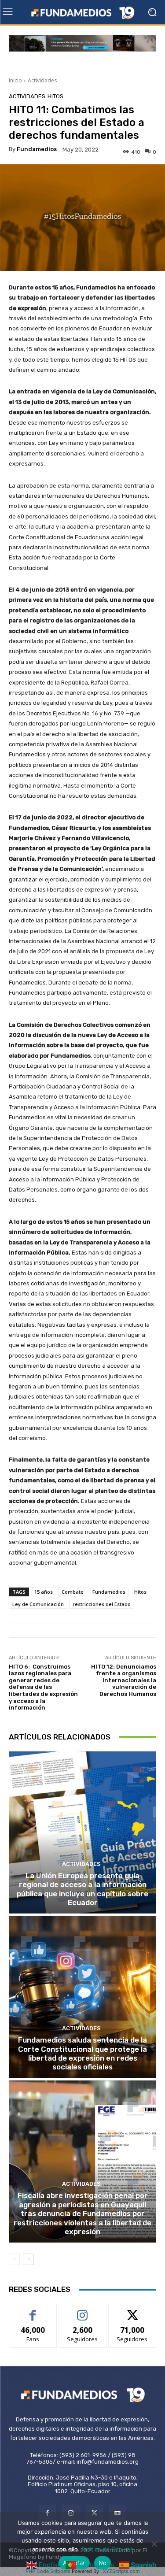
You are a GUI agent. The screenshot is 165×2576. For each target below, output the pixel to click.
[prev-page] (14, 2259)
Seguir (82, 2311)
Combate (73, 1592)
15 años (44, 1592)
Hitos (55, 96)
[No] (154, 2544)
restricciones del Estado (102, 1604)
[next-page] (28, 2259)
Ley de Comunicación (38, 1604)
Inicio (15, 80)
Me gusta (33, 2311)
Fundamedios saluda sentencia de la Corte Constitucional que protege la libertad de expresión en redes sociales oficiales (82, 2053)
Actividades (42, 80)
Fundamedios (37, 149)
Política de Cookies (107, 2549)
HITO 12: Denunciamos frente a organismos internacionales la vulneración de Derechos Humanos (124, 1680)
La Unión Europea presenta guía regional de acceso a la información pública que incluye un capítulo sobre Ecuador (82, 1889)
